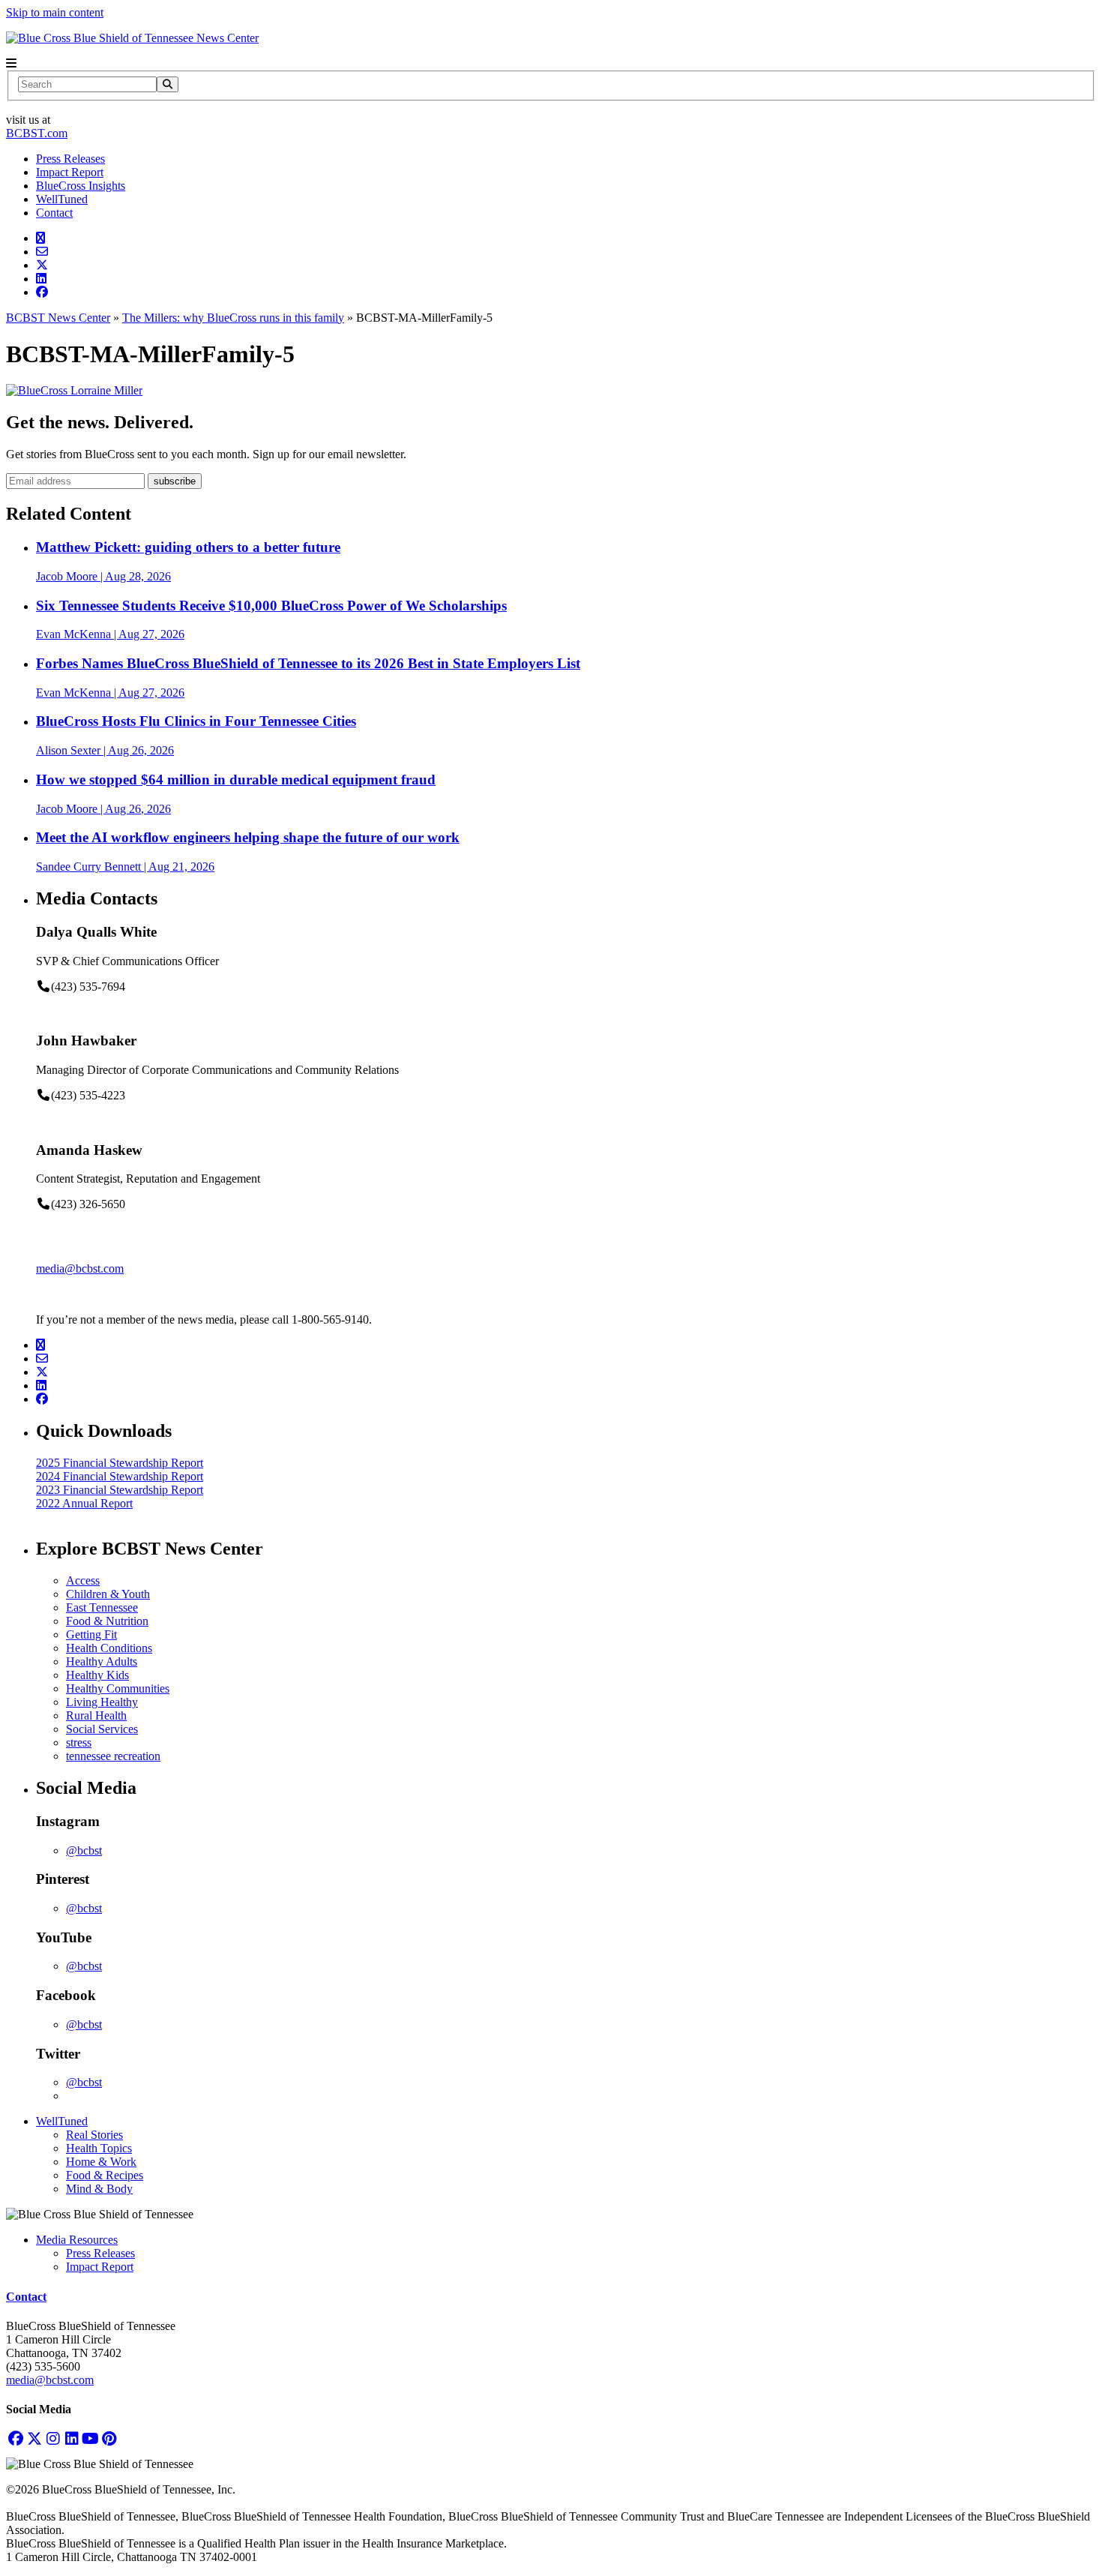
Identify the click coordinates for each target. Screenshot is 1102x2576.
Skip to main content (55, 12)
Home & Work (101, 2162)
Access (83, 1580)
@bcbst (84, 1850)
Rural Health (96, 1715)
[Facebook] (15, 2438)
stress (79, 1742)
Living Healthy (102, 1702)
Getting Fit (91, 1634)
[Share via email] (42, 252)
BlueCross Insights (81, 186)
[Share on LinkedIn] (41, 279)
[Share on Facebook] (42, 292)
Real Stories (94, 2135)
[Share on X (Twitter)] (42, 265)
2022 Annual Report (84, 1503)
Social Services (102, 1729)
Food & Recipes (105, 2175)
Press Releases (70, 159)
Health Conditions (109, 1648)
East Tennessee (102, 1607)
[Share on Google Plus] (40, 238)
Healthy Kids (97, 1675)
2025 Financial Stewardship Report (120, 1463)
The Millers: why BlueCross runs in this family (233, 318)
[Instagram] (53, 2438)
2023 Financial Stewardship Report (120, 1490)
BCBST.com (37, 133)
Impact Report (70, 172)
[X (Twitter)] (34, 2438)
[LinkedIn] (72, 2438)
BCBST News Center (58, 318)
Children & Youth (108, 1594)
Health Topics (99, 2148)
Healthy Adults (102, 1661)
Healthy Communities (118, 1688)
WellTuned (62, 199)
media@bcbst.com (80, 1269)
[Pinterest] (109, 2438)
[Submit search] (168, 84)
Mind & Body (99, 2189)
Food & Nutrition (107, 1621)
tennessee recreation (113, 1756)
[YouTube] (90, 2438)
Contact (54, 213)
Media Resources (77, 2240)
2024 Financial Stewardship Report (120, 1476)
